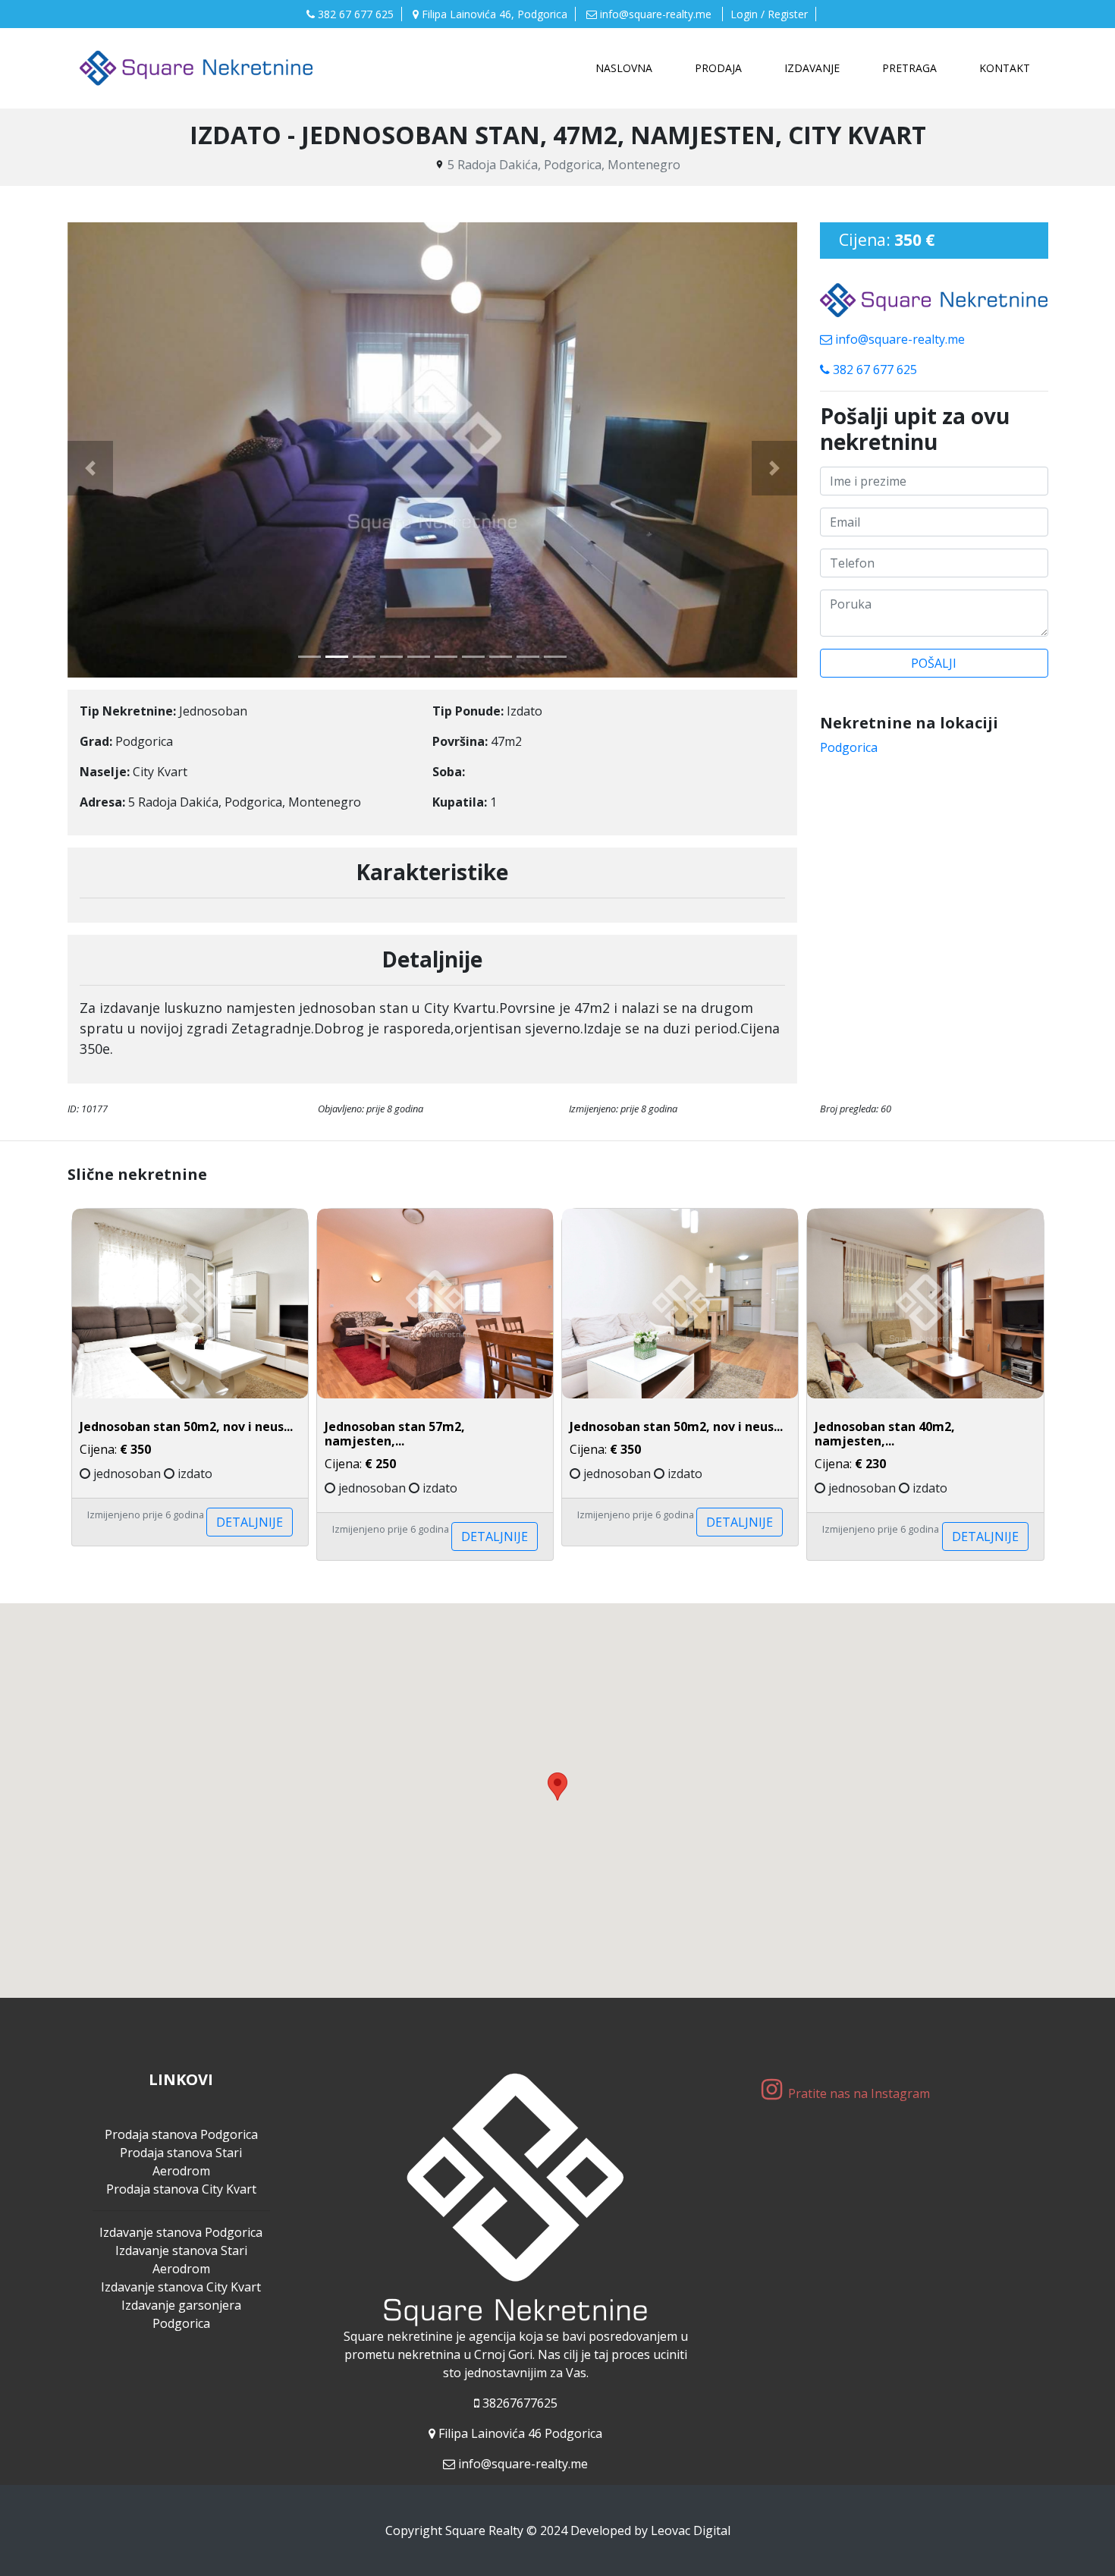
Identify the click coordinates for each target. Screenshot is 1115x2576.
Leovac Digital (691, 2530)
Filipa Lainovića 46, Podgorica (493, 14)
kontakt (1005, 68)
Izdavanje (812, 68)
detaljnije (250, 1522)
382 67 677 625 (354, 14)
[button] (90, 468)
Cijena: (395, 1446)
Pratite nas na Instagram (861, 2093)
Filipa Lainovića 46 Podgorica (520, 2433)
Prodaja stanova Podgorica (181, 2134)
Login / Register (769, 14)
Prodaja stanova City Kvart (181, 2189)
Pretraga (909, 68)
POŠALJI (934, 663)
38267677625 (520, 2403)
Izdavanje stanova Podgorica (181, 2232)
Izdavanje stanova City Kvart (181, 2287)
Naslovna (627, 68)
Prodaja (718, 68)
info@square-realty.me (656, 14)
